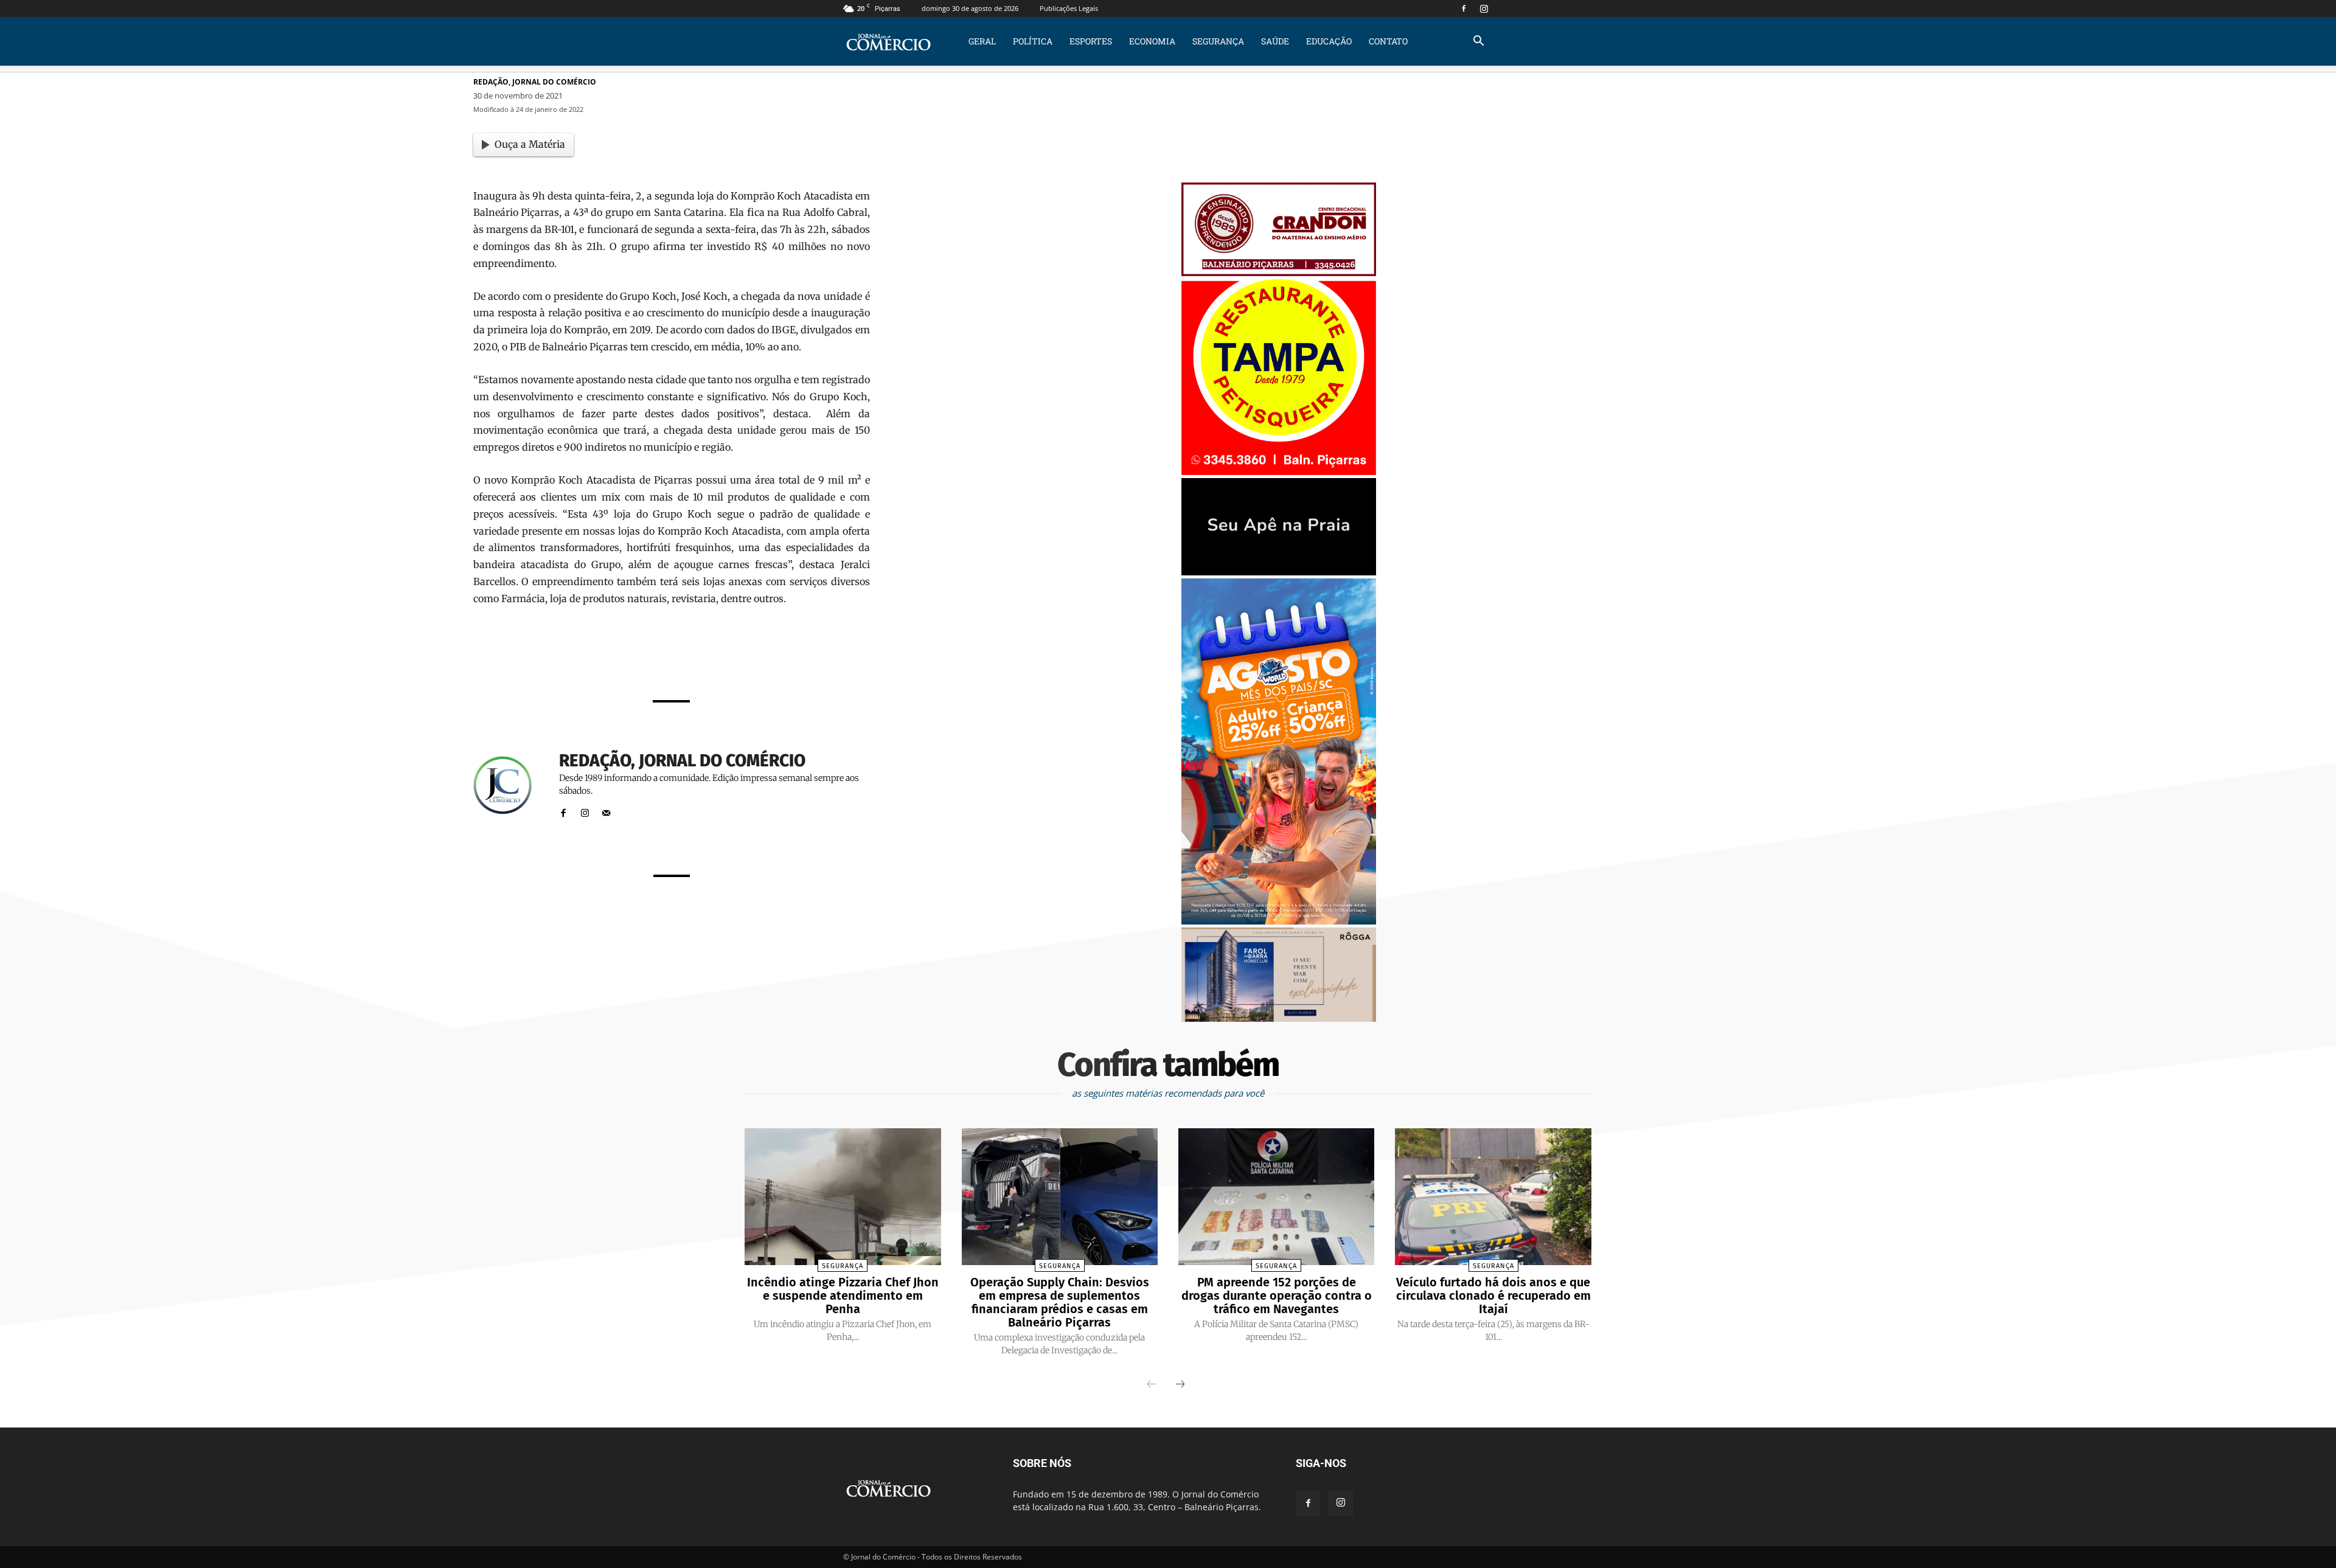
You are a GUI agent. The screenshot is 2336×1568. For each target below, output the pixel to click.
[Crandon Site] (1279, 273)
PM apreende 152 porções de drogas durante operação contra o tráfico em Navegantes (1277, 1296)
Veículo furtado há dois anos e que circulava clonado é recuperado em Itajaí (1493, 1296)
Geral (982, 41)
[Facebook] (1464, 9)
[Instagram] (1484, 9)
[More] (824, 657)
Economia (1152, 41)
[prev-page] (1152, 1385)
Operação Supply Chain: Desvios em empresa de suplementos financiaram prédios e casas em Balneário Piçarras (1060, 1302)
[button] (1478, 42)
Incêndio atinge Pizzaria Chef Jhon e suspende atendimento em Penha (843, 1296)
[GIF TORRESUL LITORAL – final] (1279, 572)
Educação (1329, 41)
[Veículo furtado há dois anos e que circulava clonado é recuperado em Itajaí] (1493, 1197)
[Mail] (606, 810)
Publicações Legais (1069, 8)
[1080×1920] (1279, 921)
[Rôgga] (1279, 1018)
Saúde (1275, 41)
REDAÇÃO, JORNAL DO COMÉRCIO (535, 82)
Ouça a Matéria (530, 144)
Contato (1388, 41)
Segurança (1218, 41)
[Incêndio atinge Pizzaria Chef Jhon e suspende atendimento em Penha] (843, 1197)
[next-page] (1180, 1385)
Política (1033, 41)
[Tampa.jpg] (1279, 472)
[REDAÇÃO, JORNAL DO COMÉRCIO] (510, 786)
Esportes (1091, 41)
